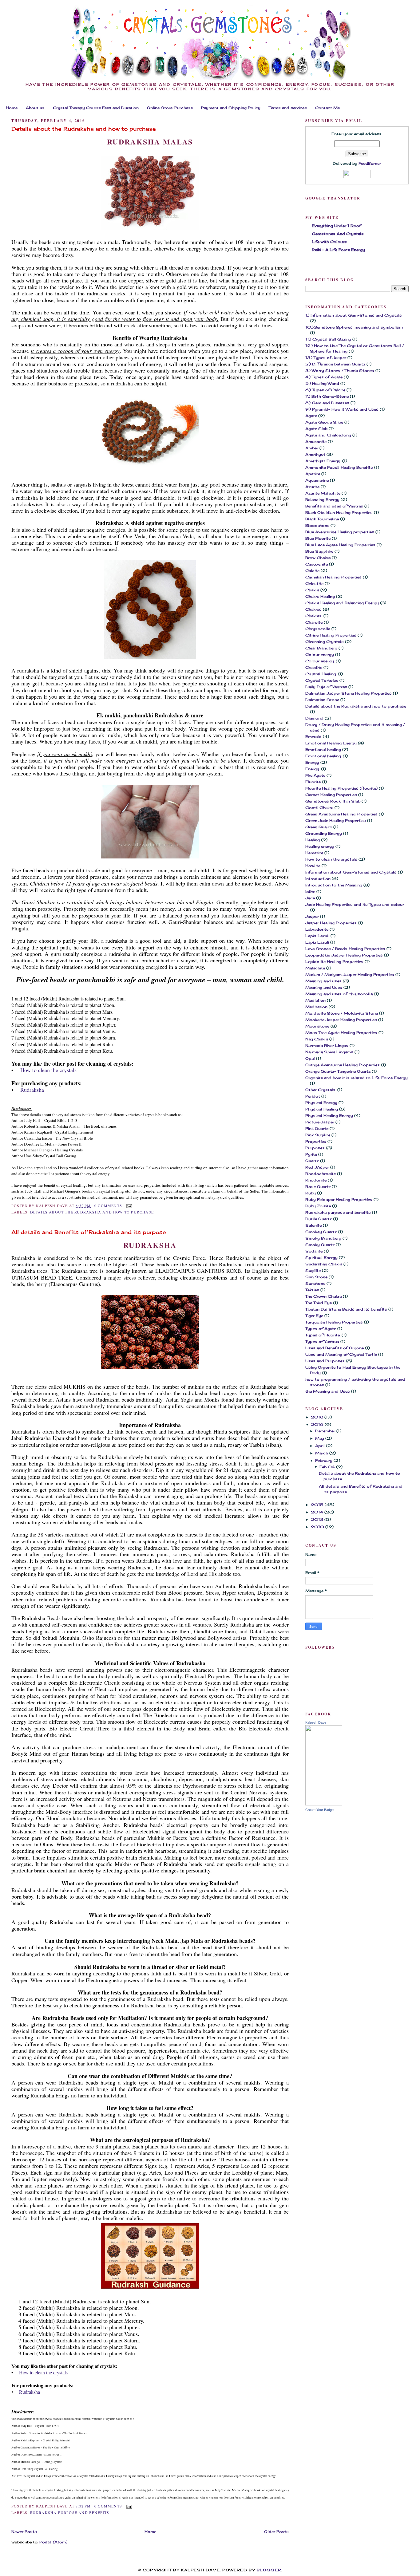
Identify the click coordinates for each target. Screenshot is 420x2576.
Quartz (312, 1161)
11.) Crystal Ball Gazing (328, 339)
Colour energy (320, 655)
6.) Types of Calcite (325, 390)
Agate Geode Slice (324, 422)
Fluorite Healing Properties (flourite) (341, 788)
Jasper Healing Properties (331, 923)
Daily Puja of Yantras (326, 687)
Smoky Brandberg (323, 1238)
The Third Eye (319, 1303)
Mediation (315, 1000)
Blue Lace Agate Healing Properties (340, 545)
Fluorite (313, 782)
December (326, 1431)
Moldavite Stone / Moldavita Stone (342, 1013)
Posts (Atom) (53, 2542)
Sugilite (313, 1270)
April (321, 1446)
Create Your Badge (319, 1810)
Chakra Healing (320, 596)
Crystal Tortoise (322, 680)
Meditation (316, 1007)
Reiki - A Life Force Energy (338, 250)
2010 (318, 1527)
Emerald (313, 737)
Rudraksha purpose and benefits (70, 2512)
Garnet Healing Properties (331, 795)
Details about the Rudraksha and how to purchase (84, 129)
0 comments (108, 1205)
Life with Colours (329, 242)
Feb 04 (328, 1467)
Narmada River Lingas (327, 1045)
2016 (318, 1424)
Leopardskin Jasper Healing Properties (344, 955)
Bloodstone (317, 525)
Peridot (313, 1096)
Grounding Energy (324, 833)
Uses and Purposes (325, 1361)
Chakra (312, 590)
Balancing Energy (322, 500)
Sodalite (314, 1251)
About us (35, 108)
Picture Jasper (320, 1122)
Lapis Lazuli (317, 936)
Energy (312, 762)
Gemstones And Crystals (338, 234)
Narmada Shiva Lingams (329, 1052)
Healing (313, 840)
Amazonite (316, 442)
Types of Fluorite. (323, 1335)
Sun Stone (316, 1277)
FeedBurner (370, 163)
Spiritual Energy (321, 1258)
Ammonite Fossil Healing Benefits (339, 467)
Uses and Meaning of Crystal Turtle (341, 1354)
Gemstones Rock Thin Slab (333, 801)
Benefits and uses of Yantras (334, 506)
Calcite (312, 571)
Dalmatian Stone (322, 700)
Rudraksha (31, 1090)
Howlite (313, 866)
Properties (316, 1141)
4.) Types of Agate (324, 377)
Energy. (313, 769)
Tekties (312, 1290)
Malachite (315, 968)
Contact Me (327, 108)
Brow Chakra (318, 558)
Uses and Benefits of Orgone (335, 1348)
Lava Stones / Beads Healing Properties (345, 949)
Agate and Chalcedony (328, 435)
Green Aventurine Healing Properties (341, 814)
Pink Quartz (317, 1128)
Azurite (312, 487)
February (324, 1460)
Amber (312, 448)
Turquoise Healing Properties (334, 1322)
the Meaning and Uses (328, 1391)
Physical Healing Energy (329, 1116)
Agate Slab (316, 429)
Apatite (313, 474)
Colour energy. (320, 661)
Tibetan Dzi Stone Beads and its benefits (346, 1309)
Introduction (318, 879)
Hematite (314, 853)
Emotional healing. (323, 756)
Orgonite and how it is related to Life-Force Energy (357, 1078)
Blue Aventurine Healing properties (340, 532)
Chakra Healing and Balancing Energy (342, 603)
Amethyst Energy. (323, 461)
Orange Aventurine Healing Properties (343, 1065)
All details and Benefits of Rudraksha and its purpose (89, 1232)
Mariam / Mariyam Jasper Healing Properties (350, 974)
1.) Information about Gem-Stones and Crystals (354, 315)
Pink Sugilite (318, 1135)
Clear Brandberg (321, 648)
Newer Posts (24, 2532)
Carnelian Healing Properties (333, 577)
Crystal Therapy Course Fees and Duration (96, 108)
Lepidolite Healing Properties (334, 962)
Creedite (314, 667)
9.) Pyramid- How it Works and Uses (342, 409)
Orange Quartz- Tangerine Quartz (338, 1071)
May (320, 1438)
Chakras (313, 609)
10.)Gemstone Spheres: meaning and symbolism (354, 327)
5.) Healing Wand (322, 383)
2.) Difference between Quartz (335, 364)
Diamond (314, 718)
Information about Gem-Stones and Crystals (351, 872)
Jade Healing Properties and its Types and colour (355, 904)
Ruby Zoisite (318, 1206)
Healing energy (320, 846)
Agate (311, 416)
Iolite (310, 892)
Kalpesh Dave (316, 1722)
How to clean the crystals (48, 1070)
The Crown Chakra (323, 1296)
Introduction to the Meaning (334, 885)
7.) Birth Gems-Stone (327, 396)
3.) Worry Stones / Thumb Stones (340, 371)
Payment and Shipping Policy (231, 108)
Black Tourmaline (322, 519)
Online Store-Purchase (170, 108)
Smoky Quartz (320, 1245)
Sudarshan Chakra (324, 1264)
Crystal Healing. (321, 674)
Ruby (311, 1193)
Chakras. (314, 616)
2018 (318, 1417)
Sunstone (315, 1283)
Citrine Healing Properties (331, 635)
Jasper (312, 916)
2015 (318, 1505)
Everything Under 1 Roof (336, 226)
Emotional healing (323, 750)
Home (12, 108)
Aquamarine (317, 480)
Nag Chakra (317, 1039)
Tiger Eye (314, 1316)
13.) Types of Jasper (326, 358)
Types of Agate (321, 1329)
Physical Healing (322, 1109)
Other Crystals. (321, 1090)
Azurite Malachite (323, 493)
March (322, 1453)
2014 (318, 1512)
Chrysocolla (318, 629)
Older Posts (276, 2532)
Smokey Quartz (321, 1232)
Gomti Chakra (319, 808)
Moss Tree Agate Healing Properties (341, 1033)
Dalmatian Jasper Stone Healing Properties (349, 693)
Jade (310, 898)
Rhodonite (316, 1180)
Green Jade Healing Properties (336, 821)
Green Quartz (319, 827)
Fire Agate (315, 775)
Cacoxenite (317, 564)
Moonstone (317, 1026)
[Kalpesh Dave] (324, 1804)
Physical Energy (321, 1103)
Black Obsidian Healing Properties (339, 513)
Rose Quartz (318, 1187)
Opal (310, 1058)
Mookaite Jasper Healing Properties (341, 1020)
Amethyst (315, 454)
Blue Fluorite (318, 538)
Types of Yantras (322, 1341)
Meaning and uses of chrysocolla (339, 994)
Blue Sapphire (319, 551)
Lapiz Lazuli (317, 942)
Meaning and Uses (324, 987)
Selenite (313, 1225)
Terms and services (288, 108)
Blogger (269, 2570)
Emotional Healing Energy (331, 743)
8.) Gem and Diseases (327, 403)
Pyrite (311, 1154)
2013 (318, 1519)
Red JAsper (317, 1167)
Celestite (314, 584)
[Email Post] (128, 1205)
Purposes (315, 1148)
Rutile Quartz (319, 1219)
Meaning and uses (323, 981)
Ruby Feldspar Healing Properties (339, 1199)
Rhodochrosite (321, 1174)
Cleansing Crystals (325, 642)
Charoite (314, 622)
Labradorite (317, 929)
